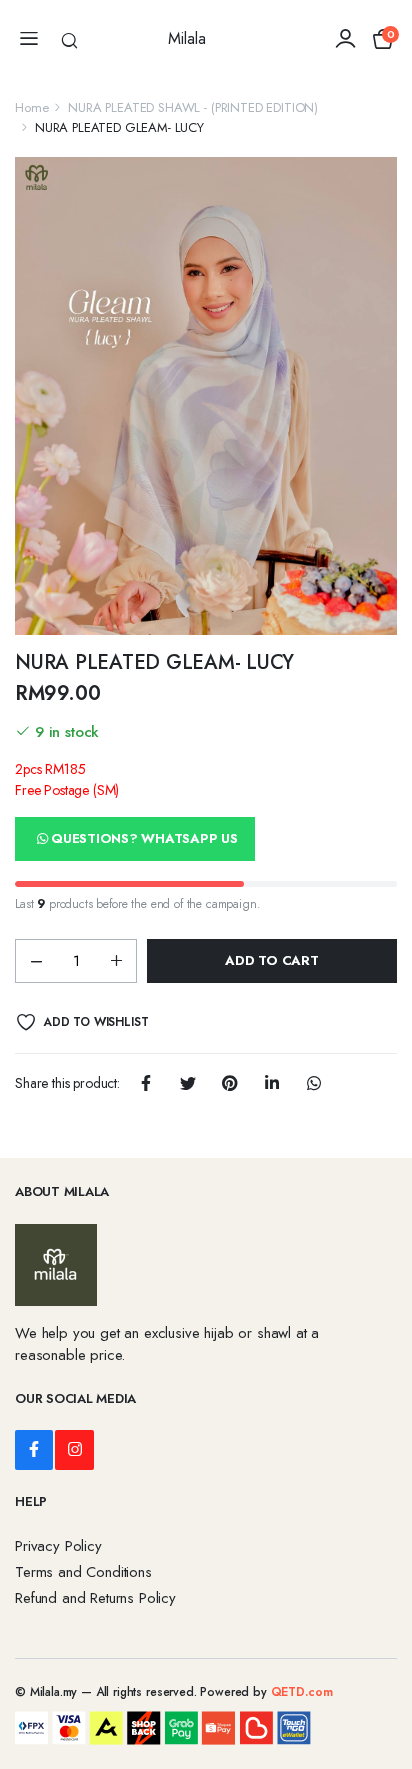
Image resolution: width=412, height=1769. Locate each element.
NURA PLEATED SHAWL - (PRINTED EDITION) (193, 107)
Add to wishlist (95, 1022)
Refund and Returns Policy (95, 1598)
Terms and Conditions (83, 1572)
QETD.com (302, 1692)
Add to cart (271, 960)
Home (31, 107)
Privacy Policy (58, 1546)
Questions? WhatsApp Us (144, 838)
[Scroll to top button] (380, 1679)
